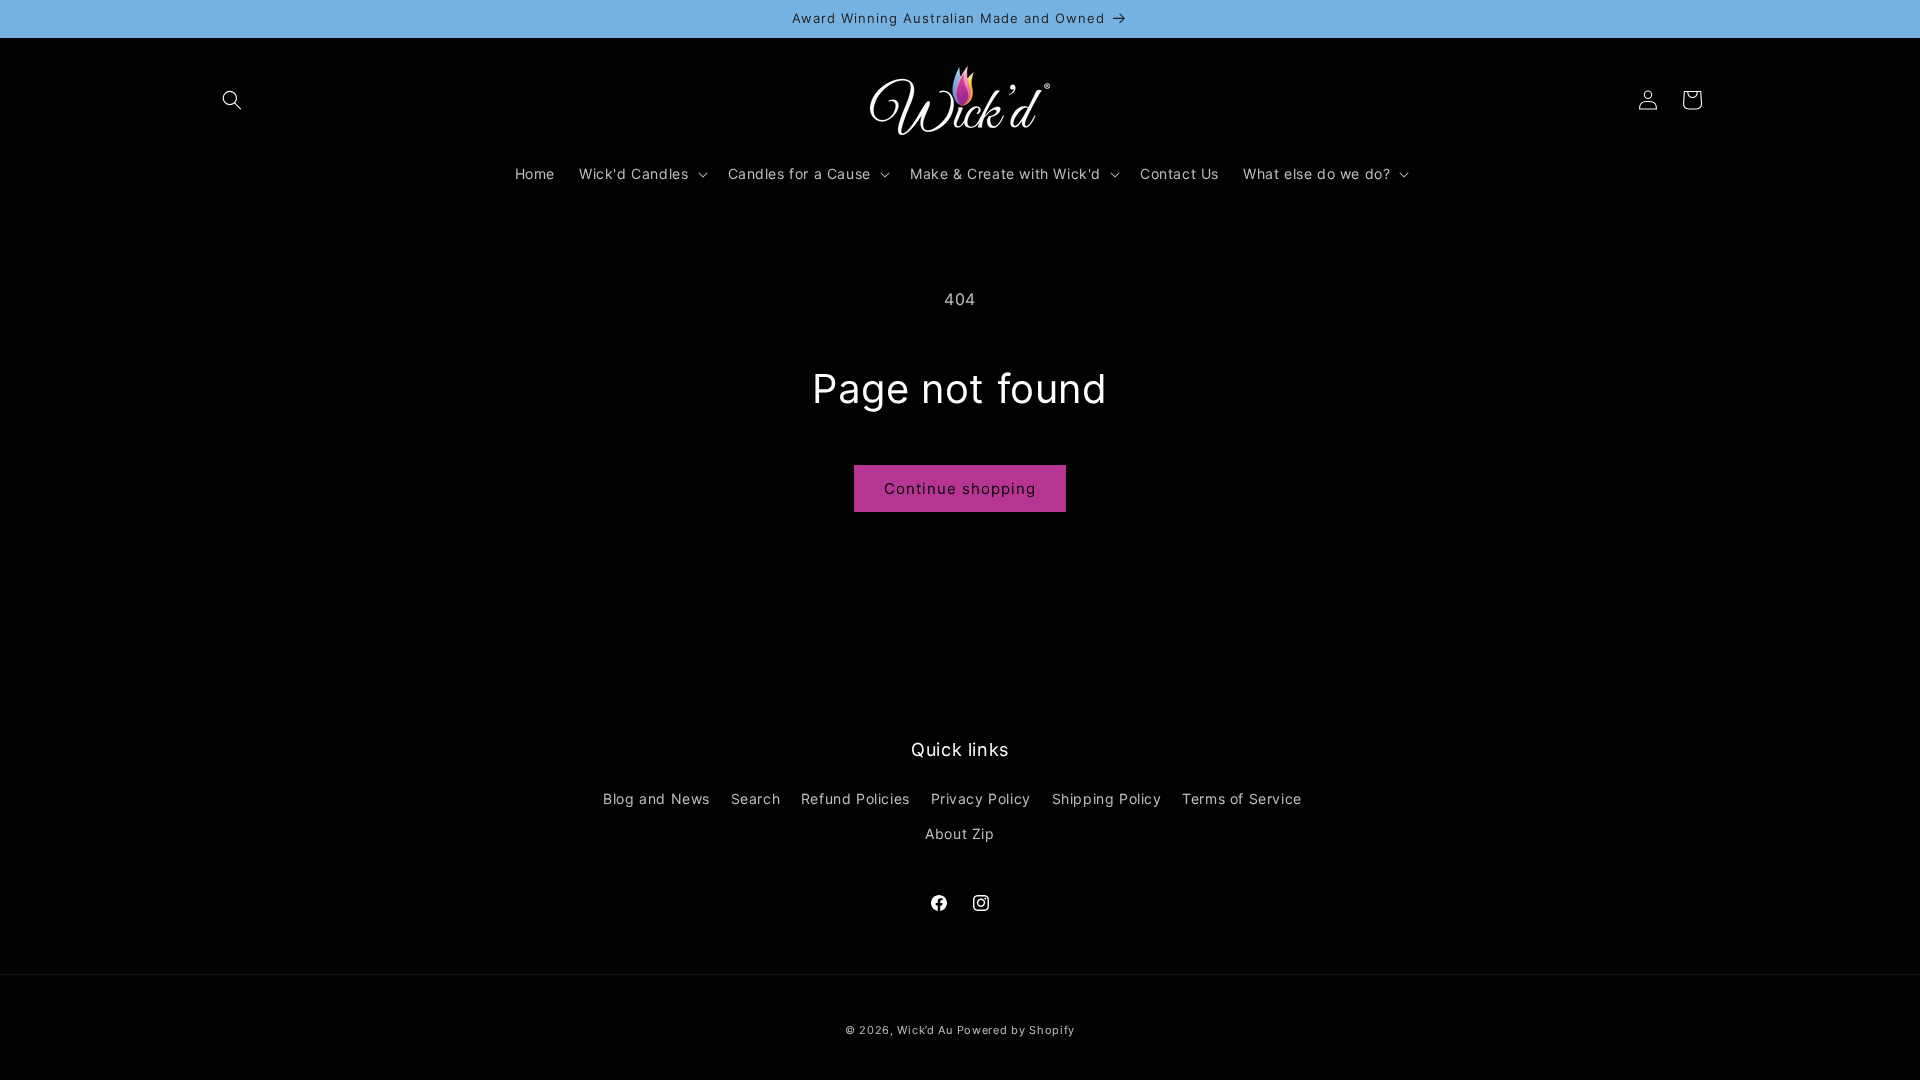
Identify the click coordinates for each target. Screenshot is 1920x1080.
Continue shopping (960, 488)
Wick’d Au (924, 1030)
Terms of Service (1242, 798)
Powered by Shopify (1016, 1030)
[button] (232, 100)
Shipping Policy (1107, 798)
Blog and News (656, 798)
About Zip (959, 833)
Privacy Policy (981, 798)
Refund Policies (855, 798)
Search (756, 798)
